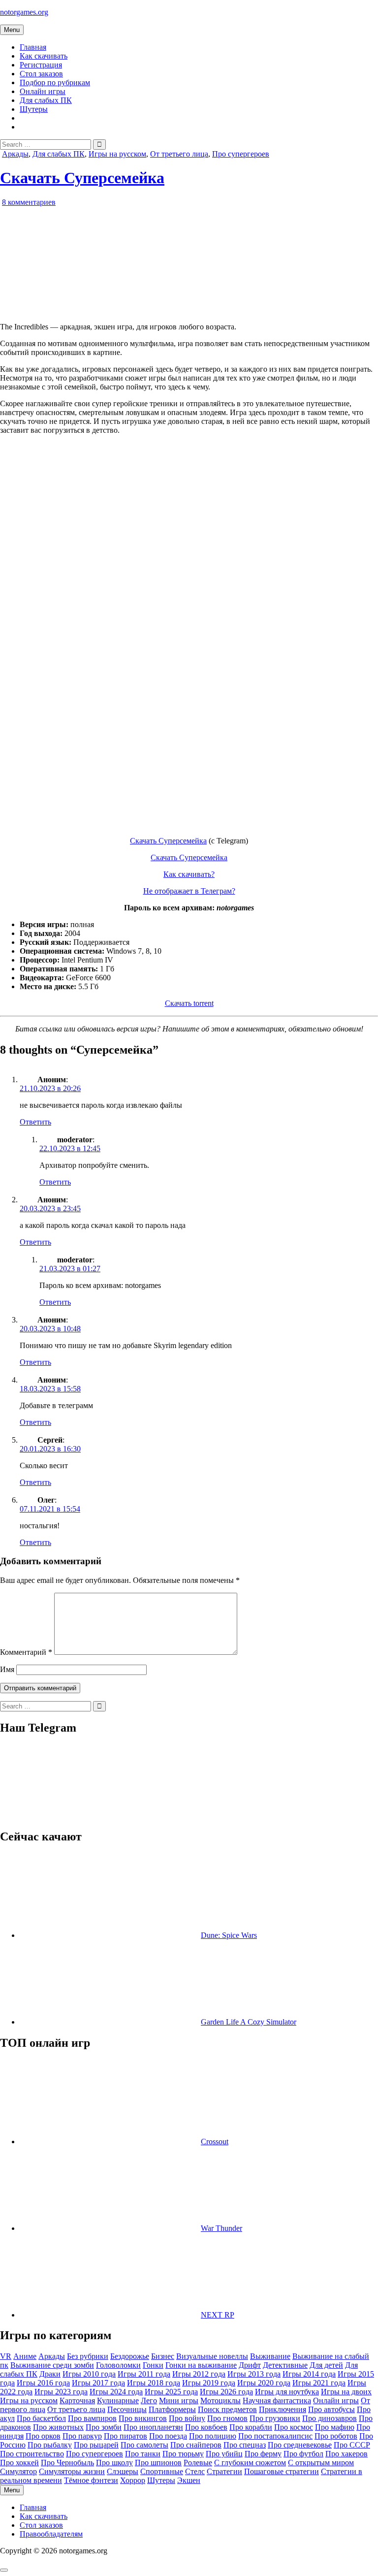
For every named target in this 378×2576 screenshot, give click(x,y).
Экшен (189, 2480)
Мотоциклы (220, 2400)
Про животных (58, 2427)
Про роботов (336, 2436)
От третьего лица (179, 154)
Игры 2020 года (264, 2383)
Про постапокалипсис (275, 2436)
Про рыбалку (50, 2445)
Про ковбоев (206, 2427)
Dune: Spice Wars (229, 1935)
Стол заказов (41, 74)
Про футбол (303, 2454)
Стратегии (224, 2471)
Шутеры (34, 109)
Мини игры (179, 2400)
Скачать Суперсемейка (82, 178)
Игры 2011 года (144, 2374)
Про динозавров (330, 2418)
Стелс (195, 2471)
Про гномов (227, 2418)
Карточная (77, 2400)
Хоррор (133, 2480)
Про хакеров (346, 2454)
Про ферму (263, 2454)
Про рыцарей (96, 2445)
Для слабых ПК (46, 100)
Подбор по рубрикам (55, 82)
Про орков (43, 2436)
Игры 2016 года (43, 2383)
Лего (149, 2400)
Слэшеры (123, 2471)
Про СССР (352, 2445)
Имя (7, 1669)
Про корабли (251, 2427)
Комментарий (26, 1652)
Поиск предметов (227, 2409)
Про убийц (224, 2454)
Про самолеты (144, 2445)
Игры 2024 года (116, 2392)
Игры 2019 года (209, 2383)
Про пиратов (126, 2436)
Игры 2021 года (319, 2383)
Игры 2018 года (154, 2383)
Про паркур (82, 2436)
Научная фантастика (277, 2400)
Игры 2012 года (199, 2374)
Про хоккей (19, 2463)
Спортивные (162, 2471)
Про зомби (104, 2427)
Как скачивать (44, 56)
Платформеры (172, 2409)
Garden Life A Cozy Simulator (249, 2022)
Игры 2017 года (98, 2383)
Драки (50, 2374)
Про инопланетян (153, 2427)
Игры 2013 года (254, 2374)
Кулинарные (118, 2400)
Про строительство (32, 2454)
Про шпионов (158, 2463)
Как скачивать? (189, 874)
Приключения (283, 2409)
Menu (12, 30)
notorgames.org (24, 12)
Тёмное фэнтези (91, 2480)
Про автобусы (331, 2409)
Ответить (35, 1122)
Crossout (215, 2141)
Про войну (187, 2418)
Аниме (25, 2356)
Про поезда (168, 2436)
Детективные (285, 2365)
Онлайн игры (43, 91)
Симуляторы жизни (72, 2471)
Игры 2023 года (61, 2392)
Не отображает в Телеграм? (189, 891)
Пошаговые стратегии (282, 2471)
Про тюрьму (183, 2454)
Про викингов (143, 2418)
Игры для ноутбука (287, 2392)
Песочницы (127, 2409)
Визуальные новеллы (212, 2356)
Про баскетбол (41, 2418)
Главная (33, 47)
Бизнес (163, 2356)
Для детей (326, 2365)
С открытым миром (321, 2463)
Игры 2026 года (226, 2392)
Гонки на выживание (201, 2365)
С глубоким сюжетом (250, 2463)
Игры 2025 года (171, 2392)
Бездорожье (130, 2356)
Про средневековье (300, 2445)
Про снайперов (196, 2445)
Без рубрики (88, 2356)
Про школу (114, 2463)
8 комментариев (29, 202)
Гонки (153, 2365)
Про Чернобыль (67, 2463)
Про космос (294, 2427)
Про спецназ (245, 2445)
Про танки (143, 2454)
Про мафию (335, 2427)
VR (6, 2356)
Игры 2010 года (89, 2374)
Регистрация (41, 65)
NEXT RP (218, 2315)
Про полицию (213, 2436)
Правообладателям (51, 2534)
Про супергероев (241, 154)
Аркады (15, 154)
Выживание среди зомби (52, 2365)
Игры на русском (117, 154)
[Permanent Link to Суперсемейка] (113, 310)
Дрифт (250, 2365)
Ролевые (198, 2463)
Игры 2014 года (309, 2374)
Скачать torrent (189, 1003)
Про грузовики (275, 2418)
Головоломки (118, 2365)
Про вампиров (92, 2418)
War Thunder (221, 2228)
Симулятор (18, 2471)
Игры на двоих (346, 2392)
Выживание (270, 2356)
